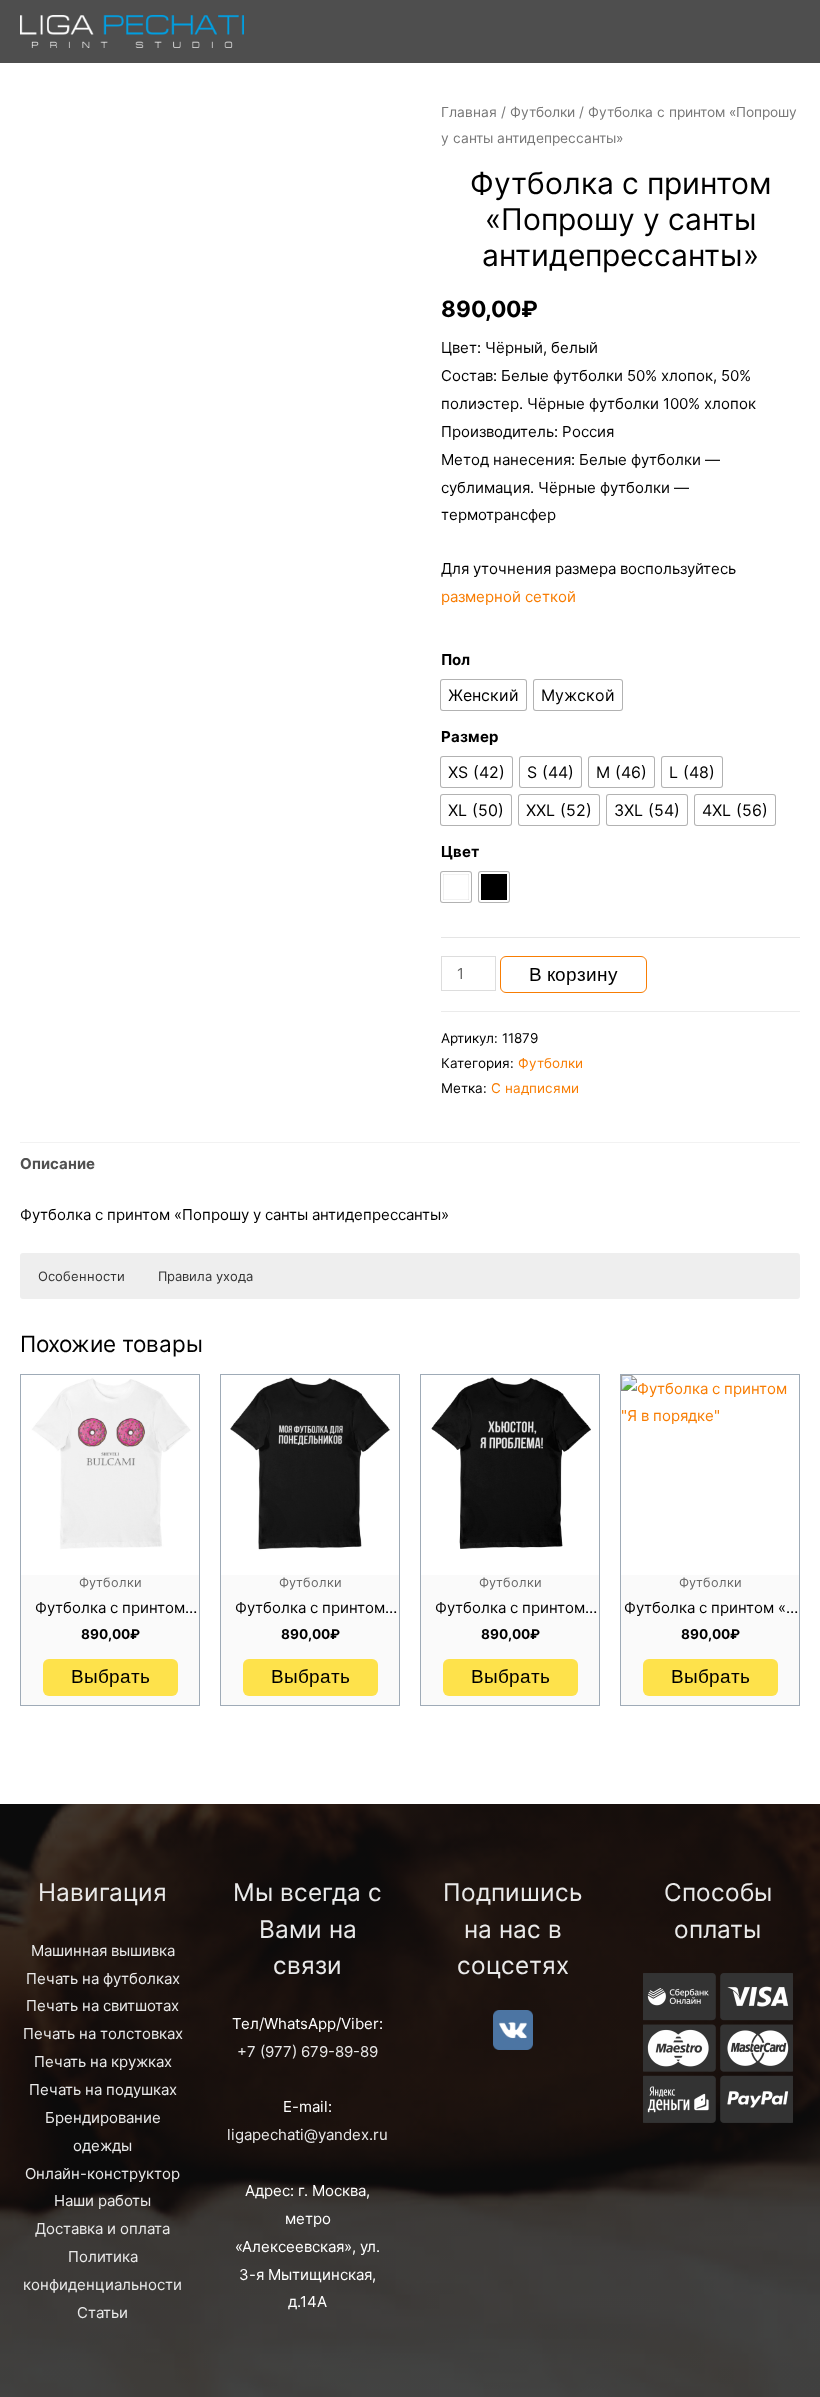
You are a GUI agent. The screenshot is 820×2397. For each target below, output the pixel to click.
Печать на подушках (103, 2089)
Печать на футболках (103, 1978)
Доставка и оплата (102, 2228)
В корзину (573, 974)
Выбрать (110, 1676)
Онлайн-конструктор (102, 2173)
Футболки (542, 112)
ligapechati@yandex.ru (307, 2134)
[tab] (57, 1164)
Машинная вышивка (103, 1950)
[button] (483, 695)
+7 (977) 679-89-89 (307, 2051)
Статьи (102, 2312)
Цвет (460, 851)
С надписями (535, 1088)
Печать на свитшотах (102, 2005)
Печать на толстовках (103, 2033)
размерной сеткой (508, 596)
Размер (469, 736)
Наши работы (102, 2200)
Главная (469, 112)
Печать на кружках (103, 2061)
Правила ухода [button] (205, 1276)
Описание (57, 1163)
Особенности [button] (81, 1276)
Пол (455, 659)
